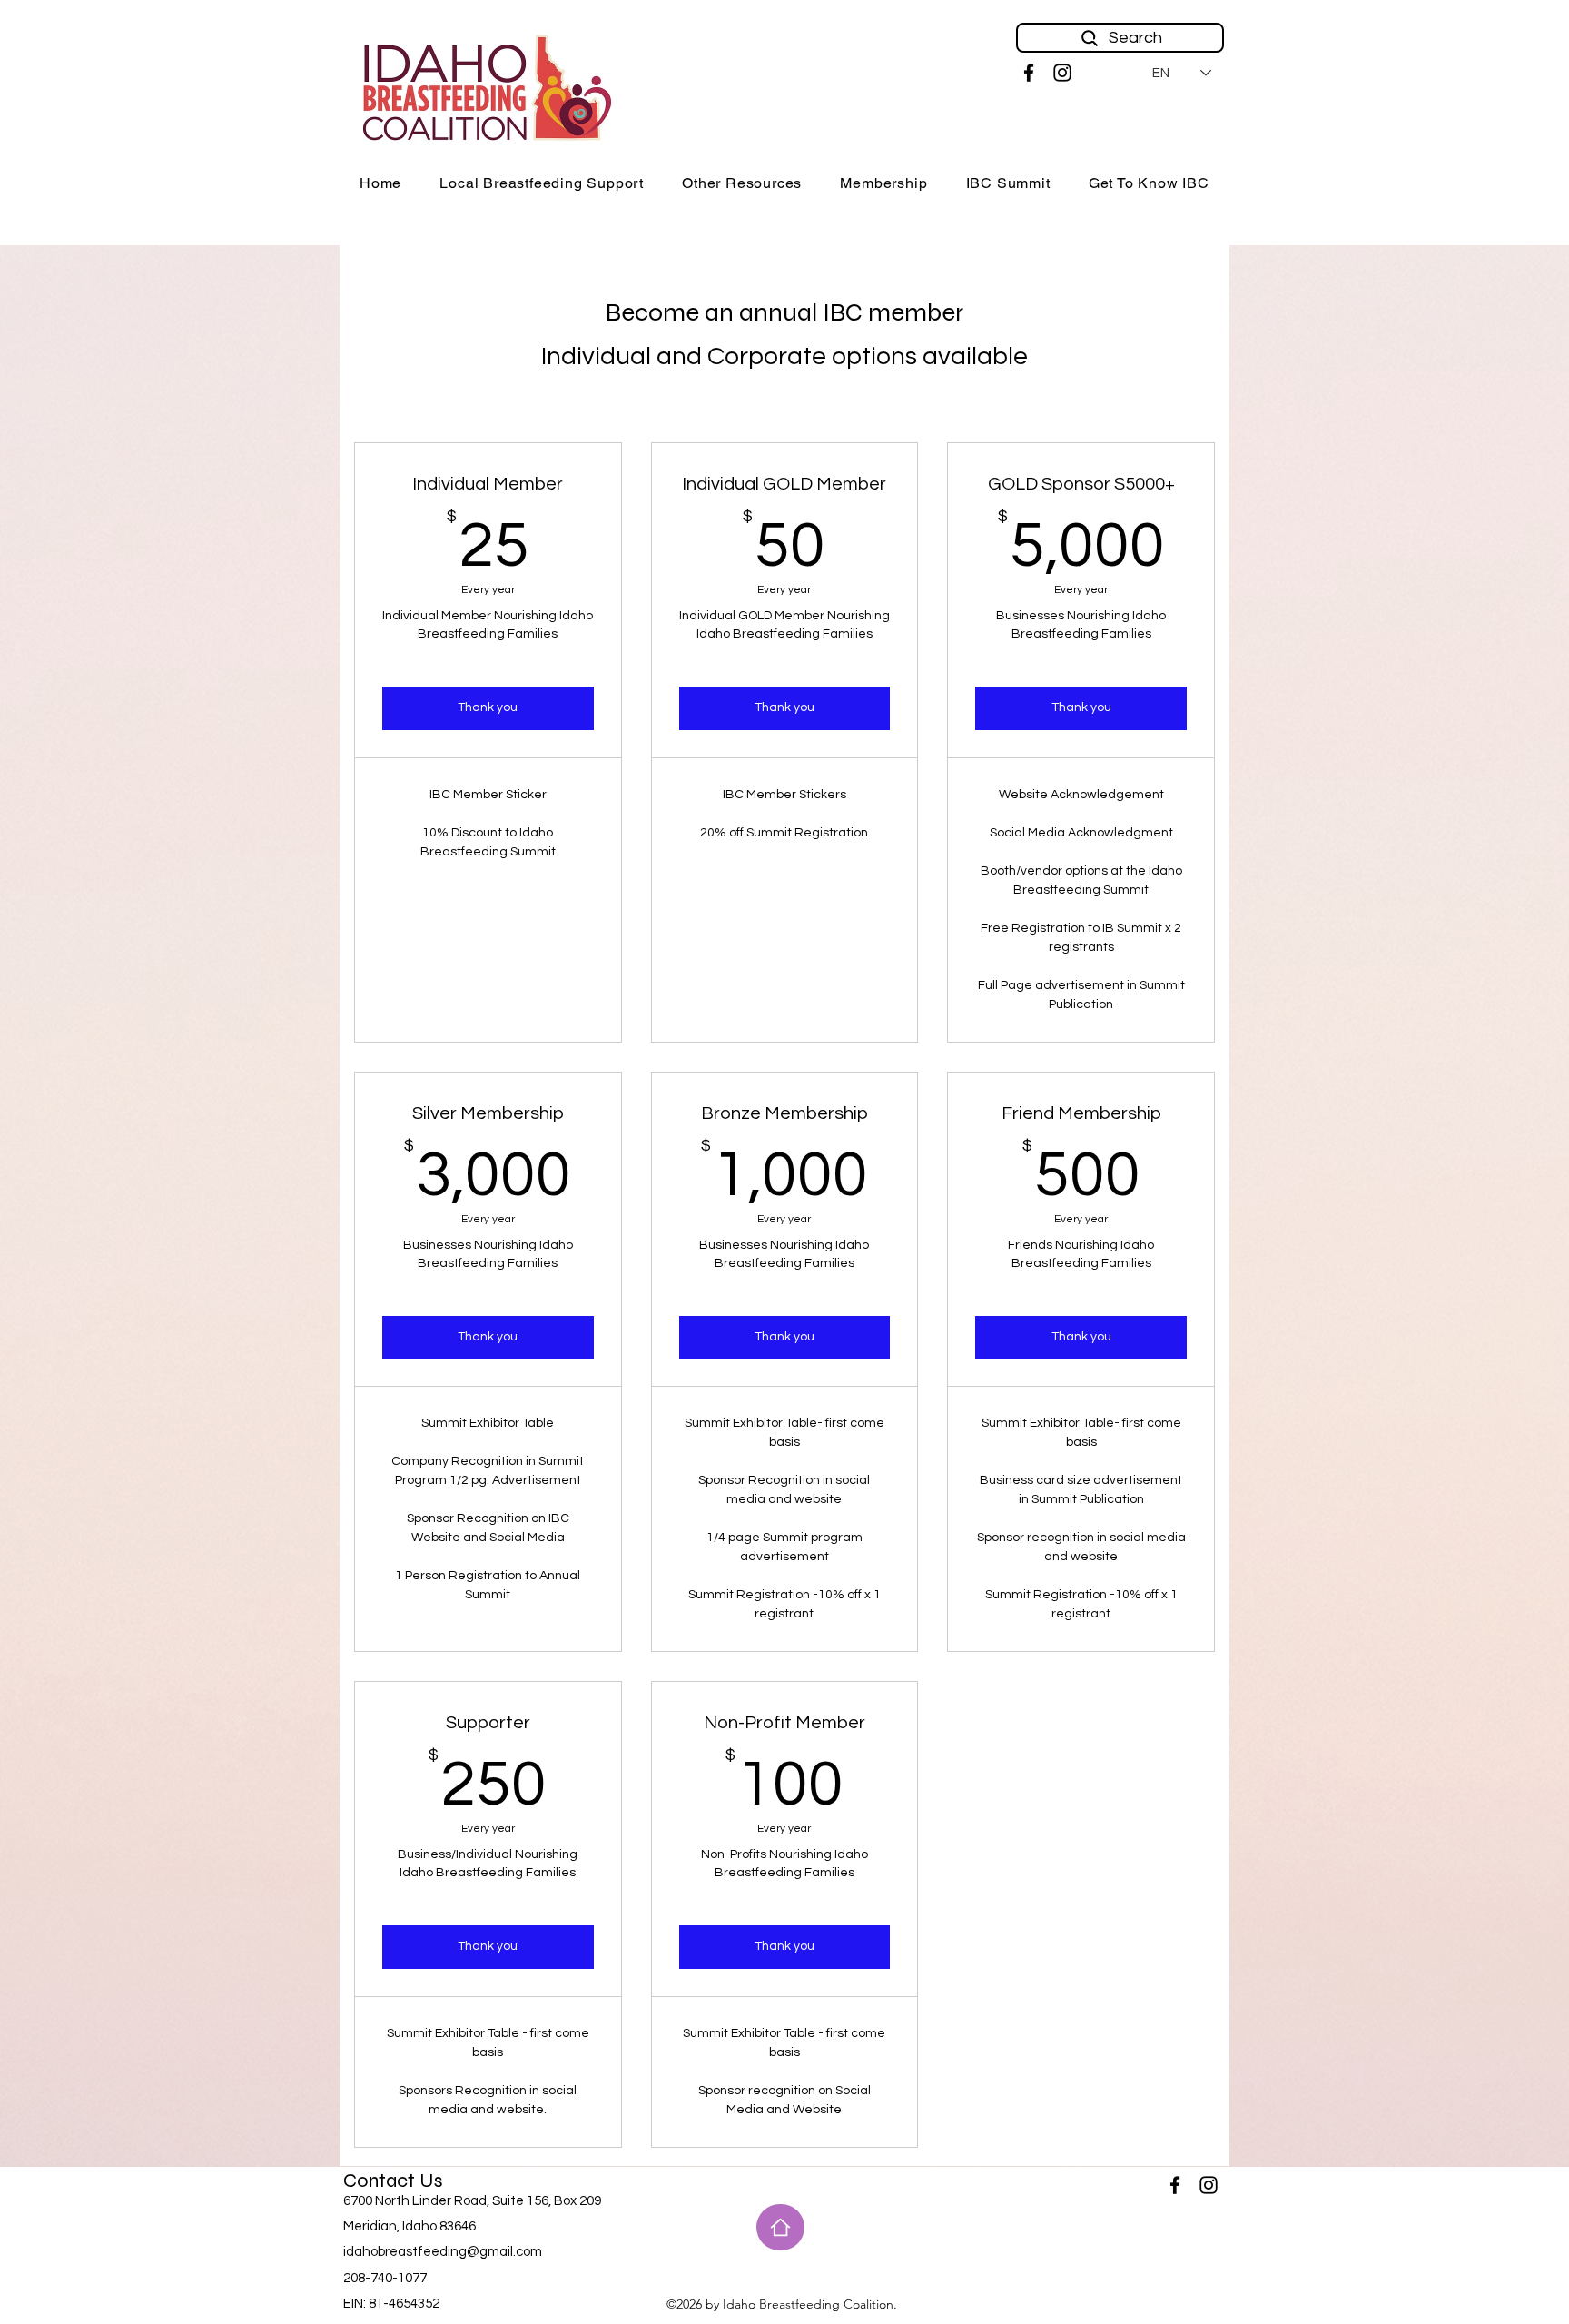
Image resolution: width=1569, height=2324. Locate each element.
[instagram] (1062, 73)
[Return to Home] (780, 2227)
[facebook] (1029, 73)
